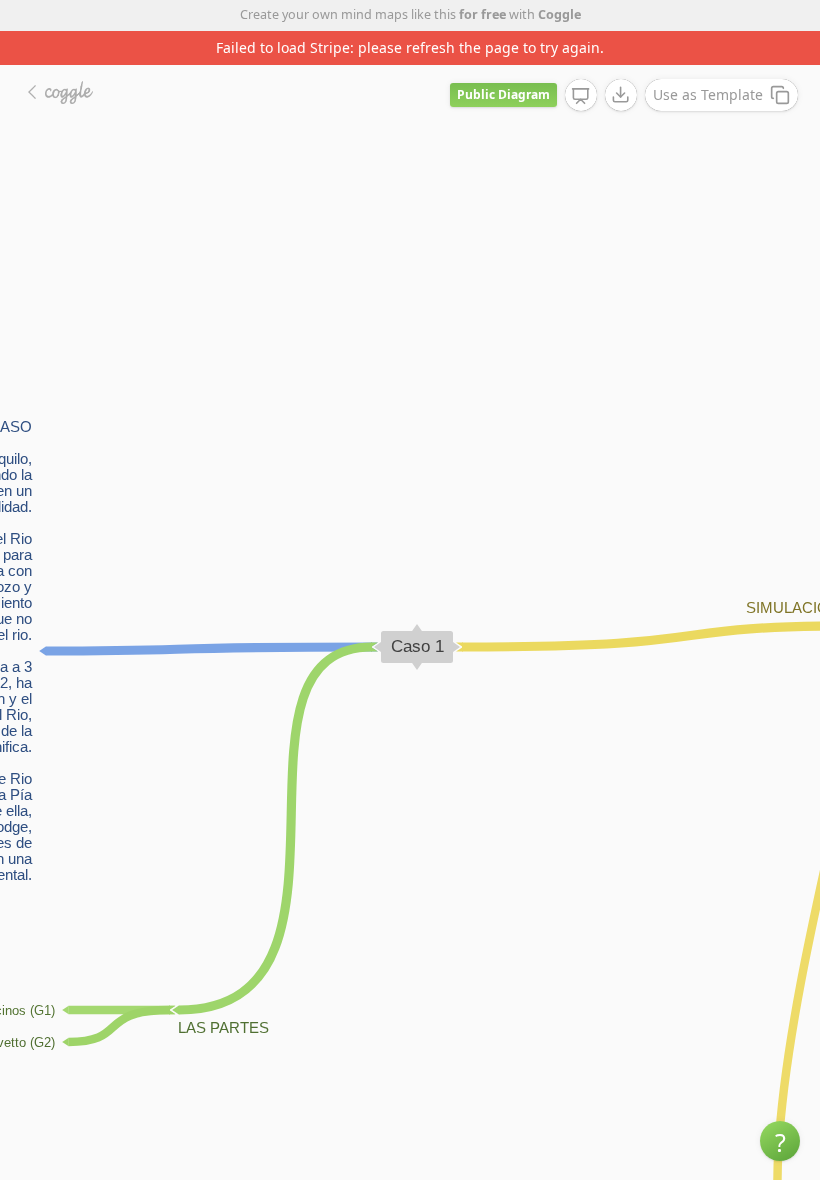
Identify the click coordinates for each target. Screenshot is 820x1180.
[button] (780, 1141)
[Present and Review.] (581, 96)
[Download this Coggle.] (621, 95)
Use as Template (708, 94)
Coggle (559, 14)
